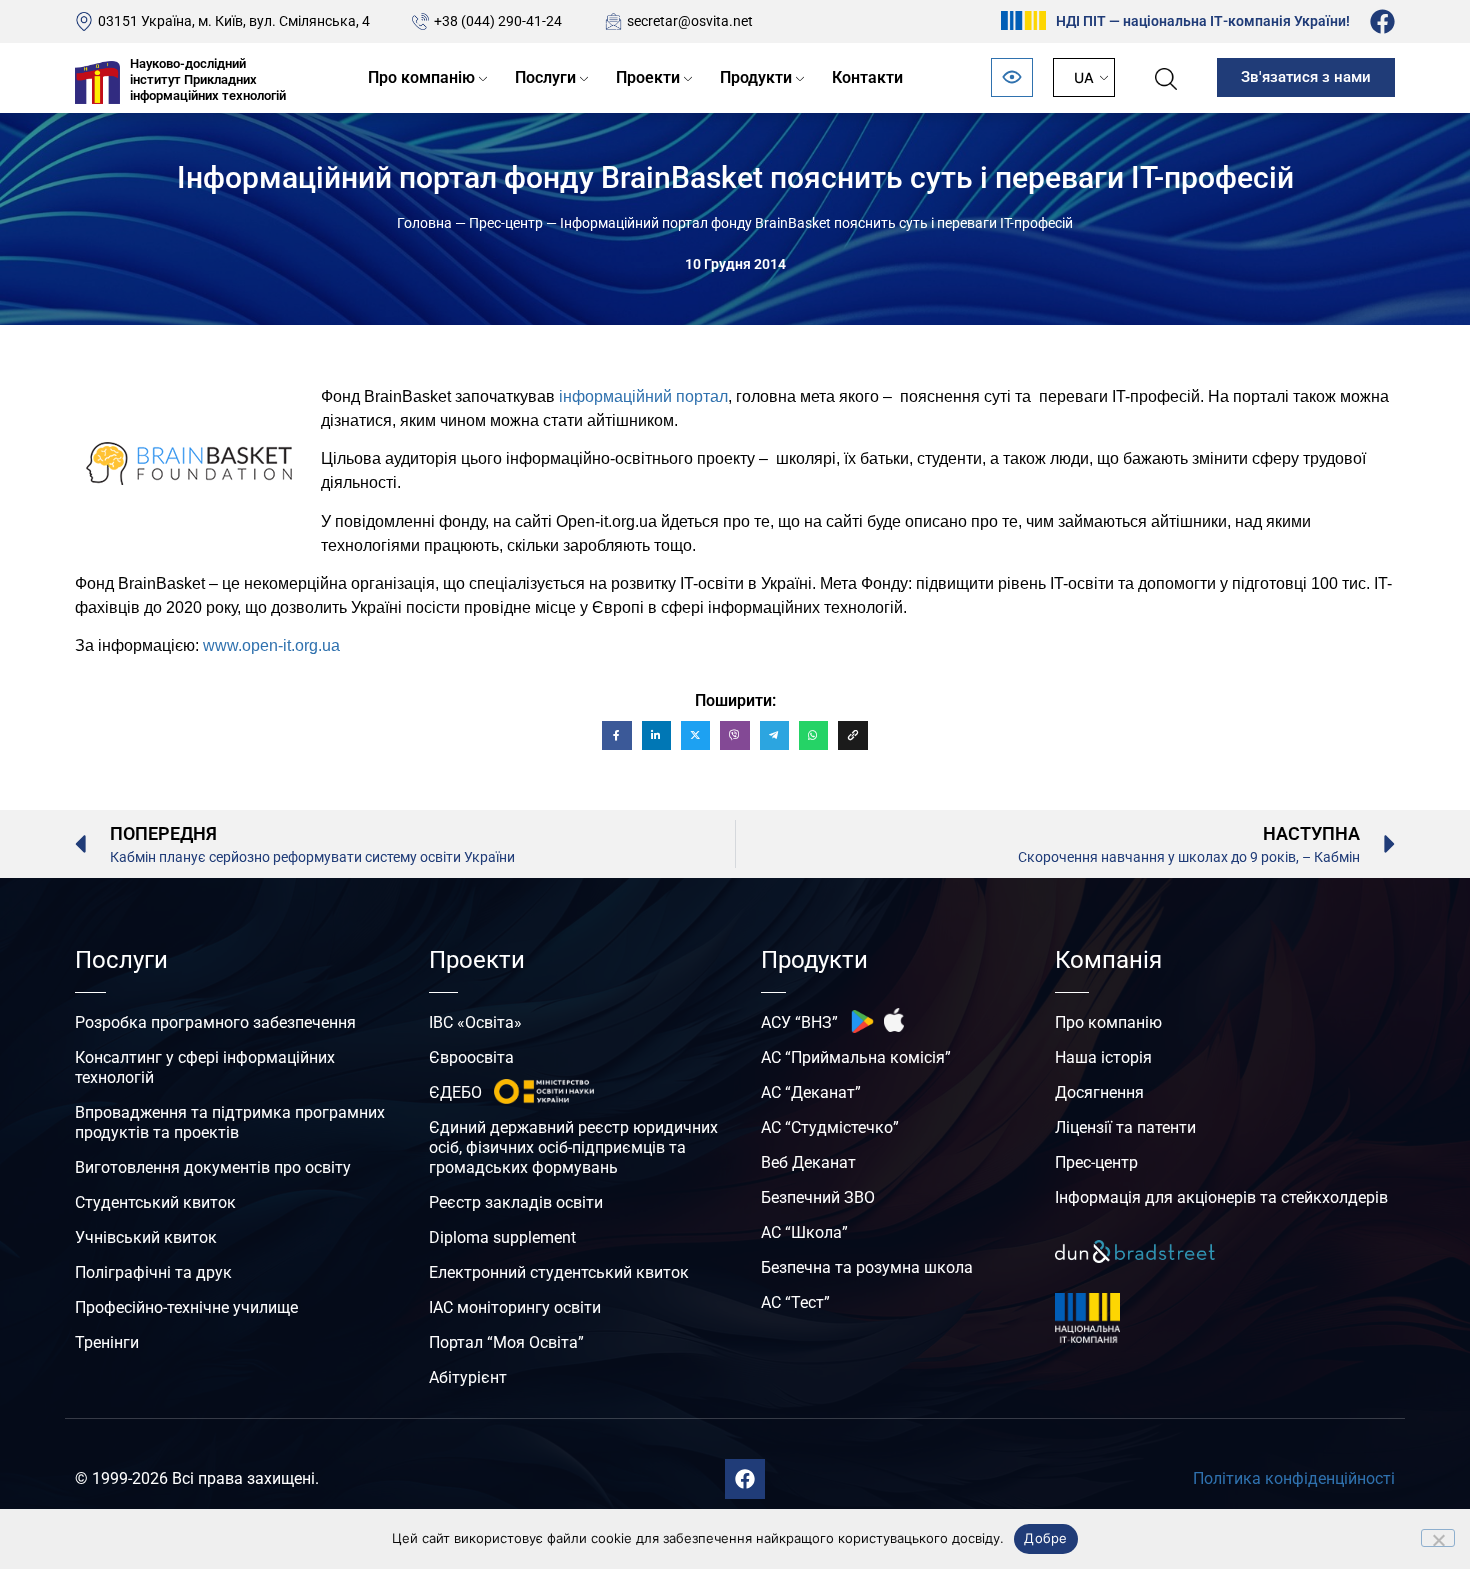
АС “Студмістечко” (830, 1127)
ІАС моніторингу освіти (515, 1307)
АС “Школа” (804, 1232)
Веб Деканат (808, 1162)
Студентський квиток (155, 1202)
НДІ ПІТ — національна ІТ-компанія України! (1203, 21)
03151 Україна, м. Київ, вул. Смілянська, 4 (234, 21)
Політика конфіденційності (1294, 1478)
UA (1084, 77)
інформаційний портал (643, 396)
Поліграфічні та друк (153, 1272)
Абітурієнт (468, 1377)
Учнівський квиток (146, 1237)
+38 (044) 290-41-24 (498, 21)
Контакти (867, 77)
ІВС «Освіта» (475, 1022)
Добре (1045, 1538)
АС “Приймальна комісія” (856, 1057)
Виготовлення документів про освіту (213, 1167)
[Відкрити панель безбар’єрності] (1012, 77)
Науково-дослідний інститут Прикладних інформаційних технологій (208, 79)
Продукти (756, 77)
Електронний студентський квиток (559, 1272)
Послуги (545, 77)
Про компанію (421, 77)
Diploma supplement (502, 1237)
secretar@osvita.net (690, 21)
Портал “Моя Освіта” (506, 1342)
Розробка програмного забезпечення (215, 1022)
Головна (424, 223)
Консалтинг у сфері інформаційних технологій (205, 1067)
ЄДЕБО (455, 1092)
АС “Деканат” (811, 1092)
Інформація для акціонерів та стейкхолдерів (1221, 1197)
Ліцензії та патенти (1125, 1127)
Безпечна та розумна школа (867, 1267)
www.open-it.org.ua (271, 645)
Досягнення (1099, 1092)
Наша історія (1103, 1057)
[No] (1438, 1538)
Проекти (648, 77)
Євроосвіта (471, 1057)
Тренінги (107, 1342)
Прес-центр (506, 223)
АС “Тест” (795, 1302)
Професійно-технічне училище (186, 1307)
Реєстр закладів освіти (516, 1202)
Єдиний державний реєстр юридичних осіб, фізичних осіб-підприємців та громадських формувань (573, 1147)
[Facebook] (1382, 21)
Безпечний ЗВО (818, 1197)
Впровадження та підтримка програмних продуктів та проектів (230, 1122)
